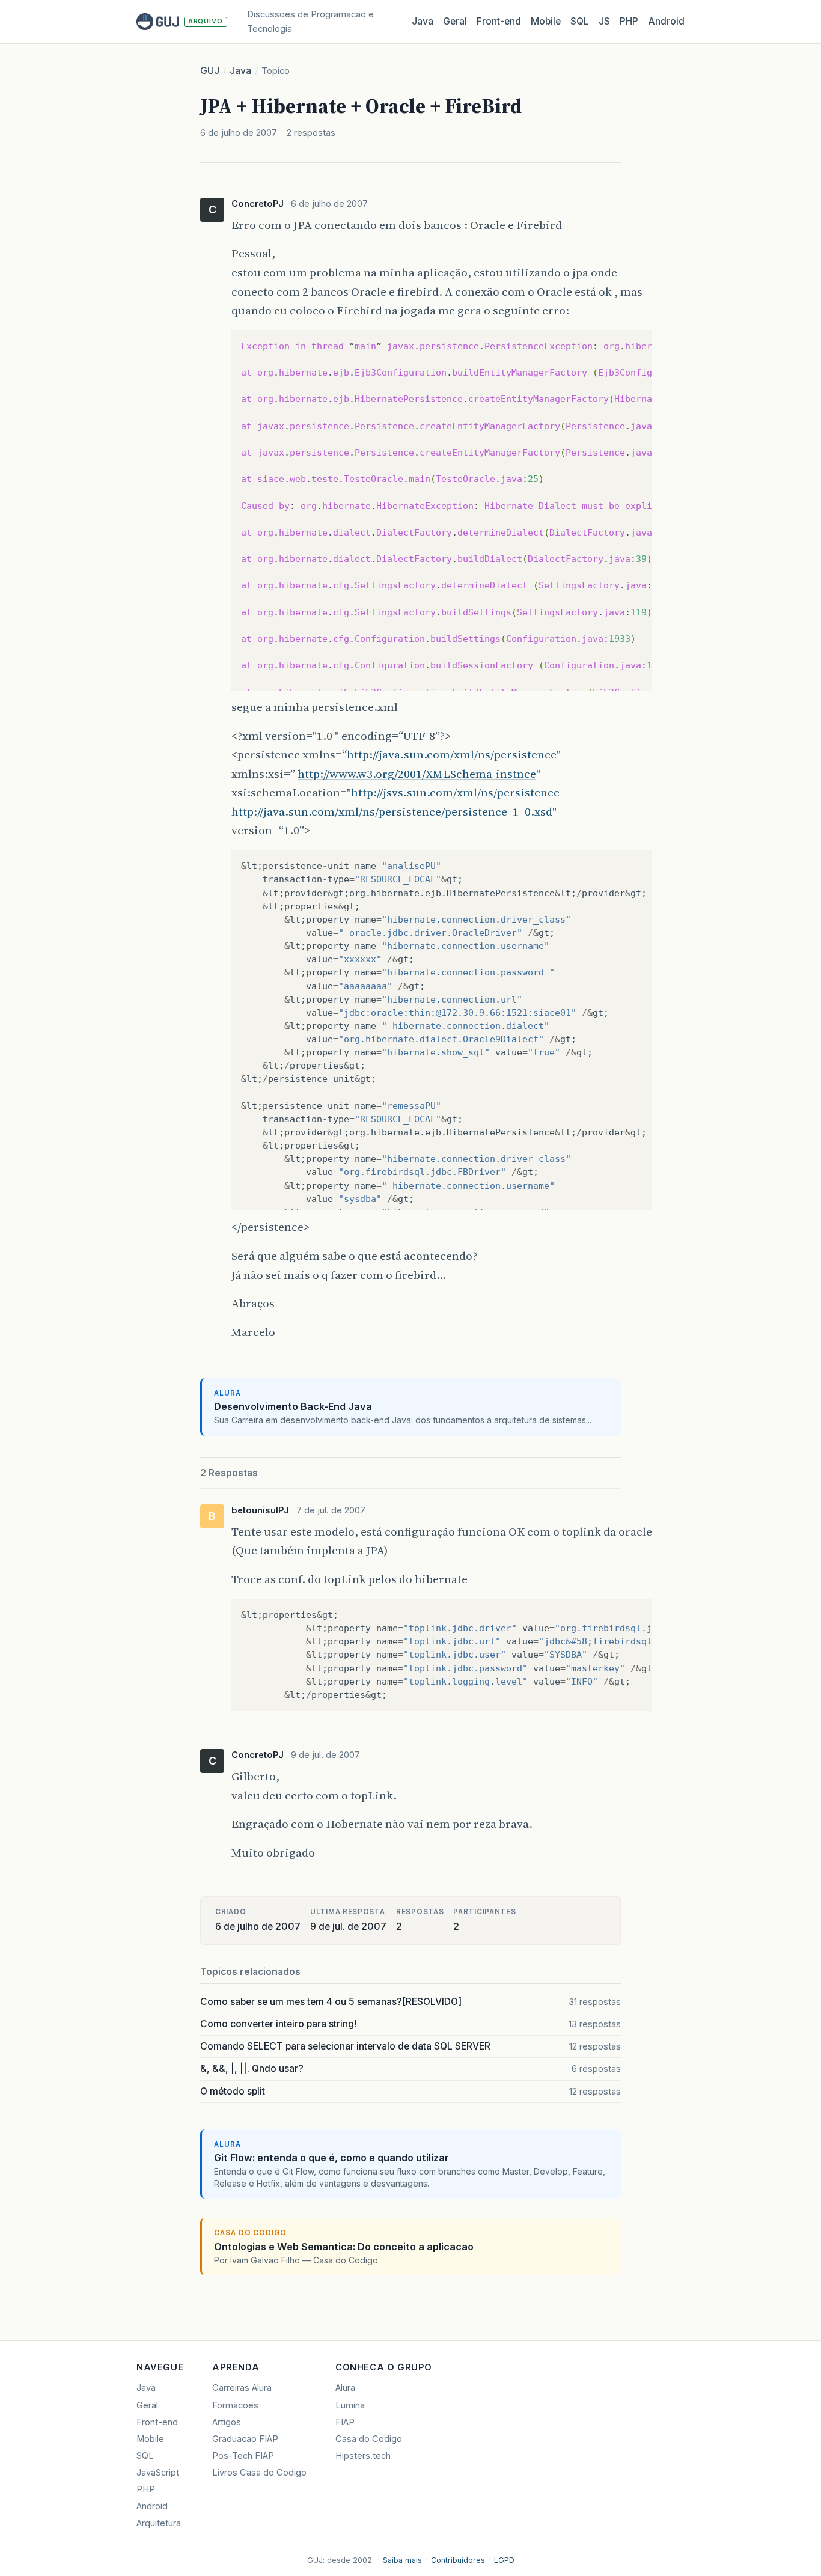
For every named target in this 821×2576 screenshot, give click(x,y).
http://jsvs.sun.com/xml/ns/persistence (455, 792)
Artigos (227, 2422)
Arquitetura (159, 2523)
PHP (629, 21)
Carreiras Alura (242, 2388)
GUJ (210, 71)
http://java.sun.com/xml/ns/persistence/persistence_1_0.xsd (392, 811)
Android (666, 21)
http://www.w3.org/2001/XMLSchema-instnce (417, 774)
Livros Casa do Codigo (259, 2473)
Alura (345, 2388)
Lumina (350, 2405)
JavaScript (158, 2473)
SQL (580, 21)
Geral (455, 21)
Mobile (546, 21)
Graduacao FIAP (245, 2439)
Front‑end (499, 21)
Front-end (157, 2422)
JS (604, 21)
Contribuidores (458, 2560)
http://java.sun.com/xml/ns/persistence (452, 754)
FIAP (345, 2422)
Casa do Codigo (369, 2439)
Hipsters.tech (363, 2456)
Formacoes (235, 2405)
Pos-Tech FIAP (243, 2456)
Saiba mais (402, 2560)
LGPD (504, 2560)
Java (423, 21)
